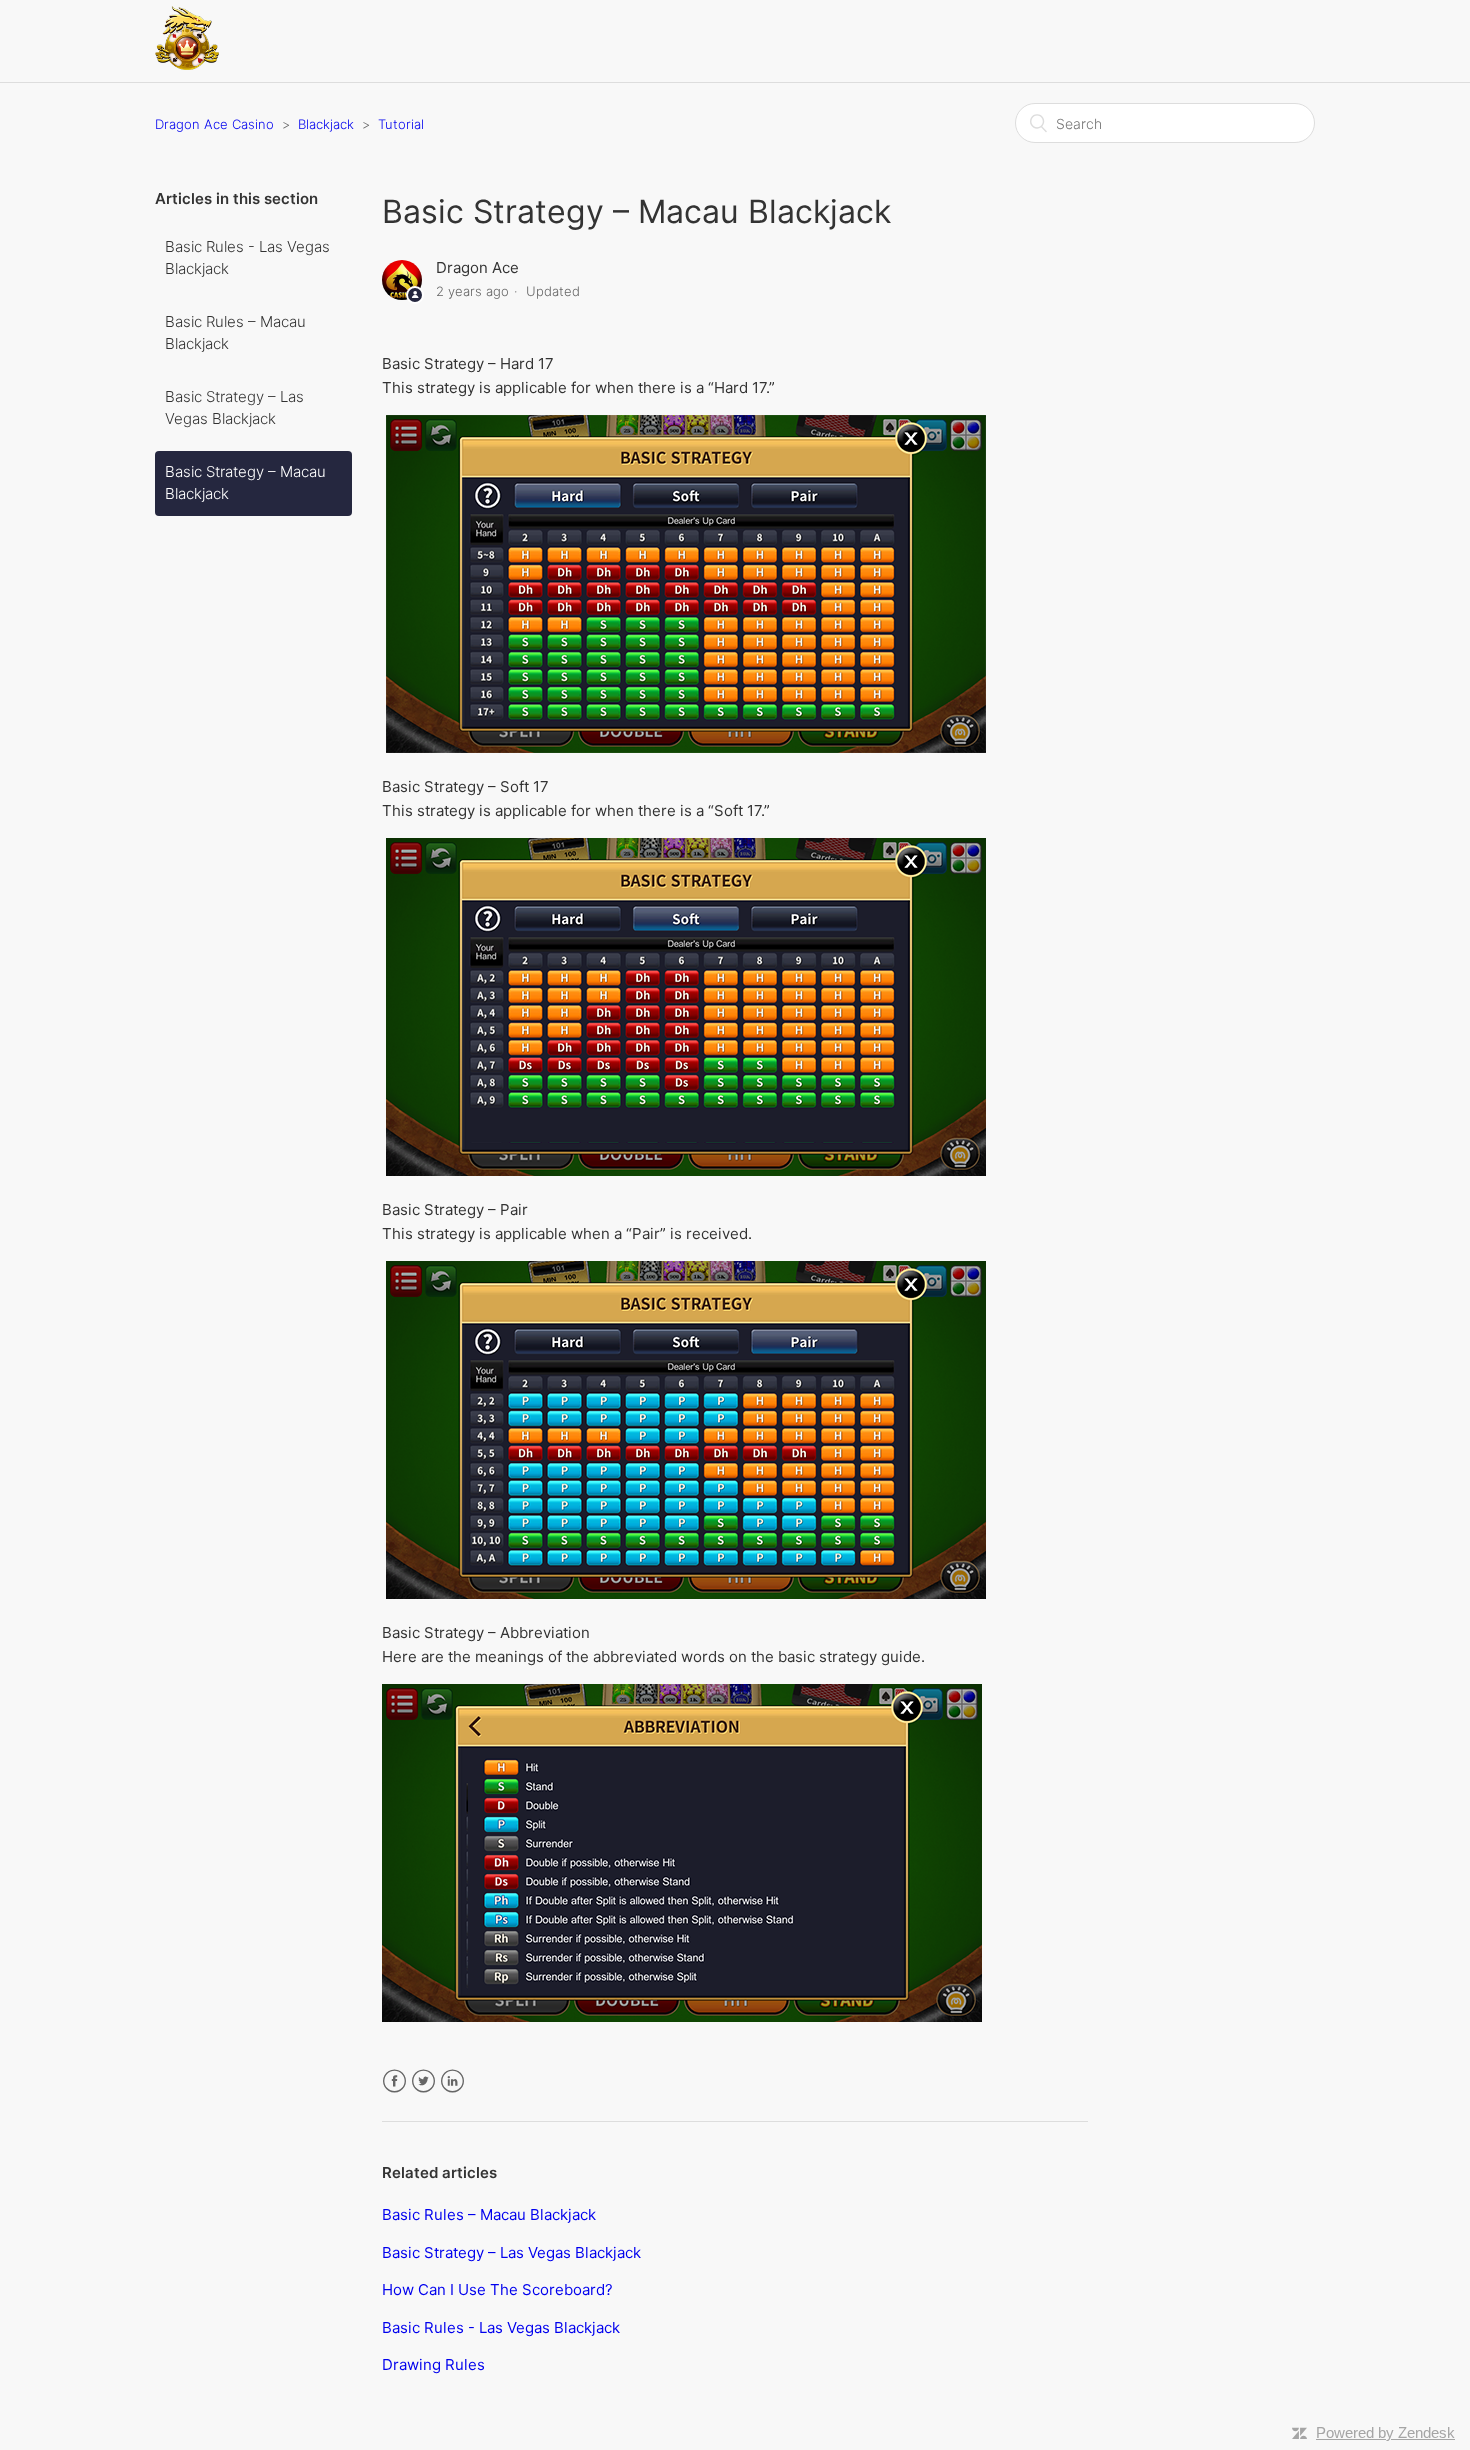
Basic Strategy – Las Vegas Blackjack (234, 408)
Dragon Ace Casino (214, 124)
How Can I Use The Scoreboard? (497, 2289)
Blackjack (326, 124)
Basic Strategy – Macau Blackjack (245, 483)
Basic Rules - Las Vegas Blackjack (247, 258)
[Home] (187, 64)
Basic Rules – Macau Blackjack (235, 333)
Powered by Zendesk (1385, 2432)
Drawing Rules (433, 2364)
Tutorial (401, 124)
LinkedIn (452, 2081)
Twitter (423, 2081)
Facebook (394, 2081)
